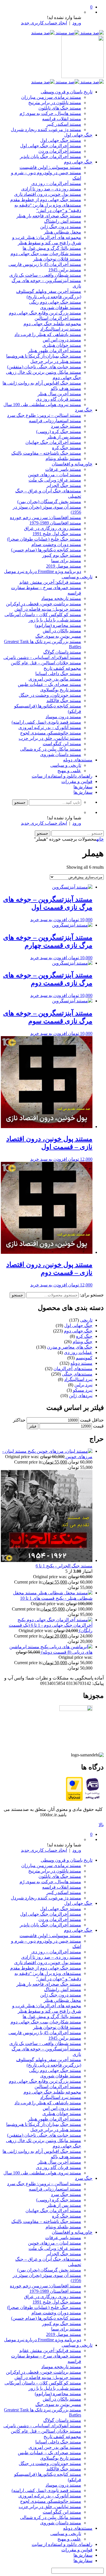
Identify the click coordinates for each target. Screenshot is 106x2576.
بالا (101, 1825)
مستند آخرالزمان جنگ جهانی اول (51, 146)
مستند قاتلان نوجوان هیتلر (57, 259)
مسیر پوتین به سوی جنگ (58, 636)
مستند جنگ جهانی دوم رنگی (55, 302)
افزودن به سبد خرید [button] (49, 920)
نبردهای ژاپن (81, 1396)
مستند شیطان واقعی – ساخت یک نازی (45, 275)
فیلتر (33, 1426)
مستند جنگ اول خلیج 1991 (57, 534)
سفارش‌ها (83, 787)
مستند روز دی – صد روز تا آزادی (51, 189)
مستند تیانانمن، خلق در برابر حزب (50, 738)
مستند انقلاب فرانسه (62, 119)
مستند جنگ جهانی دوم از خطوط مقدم (46, 200)
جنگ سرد (84, 410)
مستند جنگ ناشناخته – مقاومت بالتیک (46, 453)
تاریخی (86, 1320)
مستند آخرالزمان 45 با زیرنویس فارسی (45, 264)
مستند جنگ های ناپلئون (60, 108)
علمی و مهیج (69, 771)
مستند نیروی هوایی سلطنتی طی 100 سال (42, 405)
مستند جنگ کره (67, 448)
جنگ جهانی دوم (78, 162)
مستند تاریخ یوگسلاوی (61, 690)
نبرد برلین (83, 1385)
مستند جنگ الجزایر (64, 485)
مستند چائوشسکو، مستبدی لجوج (51, 733)
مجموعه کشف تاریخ (62, 668)
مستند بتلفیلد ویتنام (63, 458)
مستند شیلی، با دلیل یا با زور (55, 620)
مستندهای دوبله (78, 760)
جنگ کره (84, 1336)
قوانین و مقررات (77, 781)
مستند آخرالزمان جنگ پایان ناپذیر (50, 157)
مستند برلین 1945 (65, 270)
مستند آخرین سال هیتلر (59, 394)
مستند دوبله (81, 1363)
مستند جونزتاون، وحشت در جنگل (50, 695)
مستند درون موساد (63, 717)
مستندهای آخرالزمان (73, 1369)
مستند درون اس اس (62, 340)
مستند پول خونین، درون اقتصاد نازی (48, 194)
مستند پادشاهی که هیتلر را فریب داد (48, 334)
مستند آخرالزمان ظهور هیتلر (55, 351)
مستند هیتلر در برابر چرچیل (56, 361)
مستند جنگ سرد (66, 426)
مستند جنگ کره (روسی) (59, 432)
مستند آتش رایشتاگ (63, 221)
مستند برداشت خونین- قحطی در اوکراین (44, 604)
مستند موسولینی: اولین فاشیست (50, 167)
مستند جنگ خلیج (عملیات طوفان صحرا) (44, 539)
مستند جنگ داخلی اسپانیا (58, 674)
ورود (77, 23)
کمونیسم (84, 1358)
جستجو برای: (92, 1295)
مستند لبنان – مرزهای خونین (55, 475)
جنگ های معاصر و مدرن (70, 1347)
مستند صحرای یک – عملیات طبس (49, 684)
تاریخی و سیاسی (77, 577)
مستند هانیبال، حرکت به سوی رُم (50, 113)
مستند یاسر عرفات (63, 469)
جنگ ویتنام (83, 1342)
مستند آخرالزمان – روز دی (56, 183)
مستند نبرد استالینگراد (61, 329)
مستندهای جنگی (77, 1374)
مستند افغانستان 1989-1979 (55, 523)
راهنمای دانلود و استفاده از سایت (62, 776)
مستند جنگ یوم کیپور (62, 555)
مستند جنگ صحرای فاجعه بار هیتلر (49, 216)
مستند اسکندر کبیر (64, 124)
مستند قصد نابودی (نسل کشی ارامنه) (46, 722)
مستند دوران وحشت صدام (56, 544)
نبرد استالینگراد (78, 1379)
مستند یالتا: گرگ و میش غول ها (52, 248)
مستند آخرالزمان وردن (60, 151)
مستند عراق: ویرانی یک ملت (55, 480)
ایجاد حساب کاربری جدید (44, 23)
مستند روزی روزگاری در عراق (53, 528)
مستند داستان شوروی (61, 754)
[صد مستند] (67, 33)
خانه (100, 839)
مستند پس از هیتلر (64, 437)
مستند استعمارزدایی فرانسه (55, 421)
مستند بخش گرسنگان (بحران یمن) (49, 502)
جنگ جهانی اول (78, 135)
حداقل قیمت (92, 1420)
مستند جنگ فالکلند (64, 701)
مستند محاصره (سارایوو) (58, 625)
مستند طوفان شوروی (61, 307)
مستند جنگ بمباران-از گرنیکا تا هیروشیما (44, 356)
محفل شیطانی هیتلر (62, 232)
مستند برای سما (66, 561)
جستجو (17, 1295)
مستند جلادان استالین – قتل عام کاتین (46, 663)
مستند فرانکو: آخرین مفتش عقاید (50, 582)
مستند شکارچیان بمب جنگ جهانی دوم (46, 254)
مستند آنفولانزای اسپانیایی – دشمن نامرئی (42, 657)
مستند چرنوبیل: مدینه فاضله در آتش (48, 609)
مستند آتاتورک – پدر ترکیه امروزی (50, 728)
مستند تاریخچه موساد (61, 598)
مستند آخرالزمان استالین (58, 318)
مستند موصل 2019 (64, 566)
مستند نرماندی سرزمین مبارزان (51, 97)
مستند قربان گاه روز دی (59, 399)
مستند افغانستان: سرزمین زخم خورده (46, 517)
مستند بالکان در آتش (62, 631)
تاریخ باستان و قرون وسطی (67, 92)
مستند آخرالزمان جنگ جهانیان (53, 442)
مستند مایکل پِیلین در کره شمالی (51, 749)
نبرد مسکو (83, 1390)
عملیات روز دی (78, 1352)
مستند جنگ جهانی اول (61, 140)
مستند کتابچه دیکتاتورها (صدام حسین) (46, 550)
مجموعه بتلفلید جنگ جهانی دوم (52, 324)
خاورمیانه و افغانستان (72, 464)
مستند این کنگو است (62, 744)
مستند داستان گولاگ (62, 652)
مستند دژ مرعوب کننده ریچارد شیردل (46, 130)
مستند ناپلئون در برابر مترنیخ (55, 103)
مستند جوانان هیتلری (62, 345)
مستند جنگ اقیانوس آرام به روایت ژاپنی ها (42, 383)
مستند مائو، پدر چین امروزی (55, 679)
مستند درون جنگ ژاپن (61, 227)
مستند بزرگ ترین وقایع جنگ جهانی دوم (45, 313)
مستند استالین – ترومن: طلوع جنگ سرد (44, 415)
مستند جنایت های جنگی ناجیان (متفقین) (44, 367)
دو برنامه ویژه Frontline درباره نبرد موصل (43, 571)
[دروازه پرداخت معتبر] (74, 1799)
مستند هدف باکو (66, 388)
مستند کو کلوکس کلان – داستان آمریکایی (43, 615)
